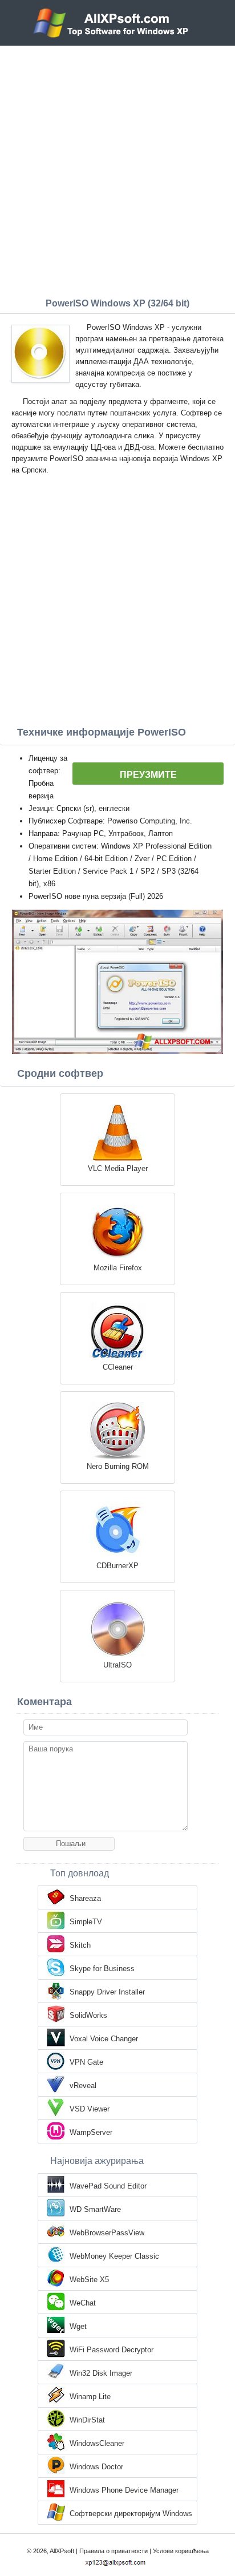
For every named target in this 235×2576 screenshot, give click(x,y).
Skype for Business (102, 1969)
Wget (78, 2326)
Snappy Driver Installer (107, 1992)
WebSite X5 (89, 2280)
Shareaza (85, 1898)
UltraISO (117, 1665)
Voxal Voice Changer (104, 2039)
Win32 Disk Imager (101, 2373)
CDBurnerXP (117, 1566)
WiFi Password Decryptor (112, 2350)
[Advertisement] (117, 169)
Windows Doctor (96, 2467)
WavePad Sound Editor (108, 2186)
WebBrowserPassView (107, 2233)
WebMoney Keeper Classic (114, 2256)
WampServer (91, 2132)
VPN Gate (86, 2062)
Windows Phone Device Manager (124, 2490)
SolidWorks (88, 2015)
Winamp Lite (90, 2397)
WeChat (83, 2303)
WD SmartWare (95, 2209)
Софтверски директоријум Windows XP (131, 2514)
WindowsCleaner (97, 2443)
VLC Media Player (118, 1168)
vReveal (83, 2086)
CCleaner (118, 1367)
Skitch (80, 1945)
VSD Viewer (90, 2109)
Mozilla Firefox (118, 1268)
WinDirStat (87, 2420)
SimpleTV (86, 1922)
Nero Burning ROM (118, 1466)
